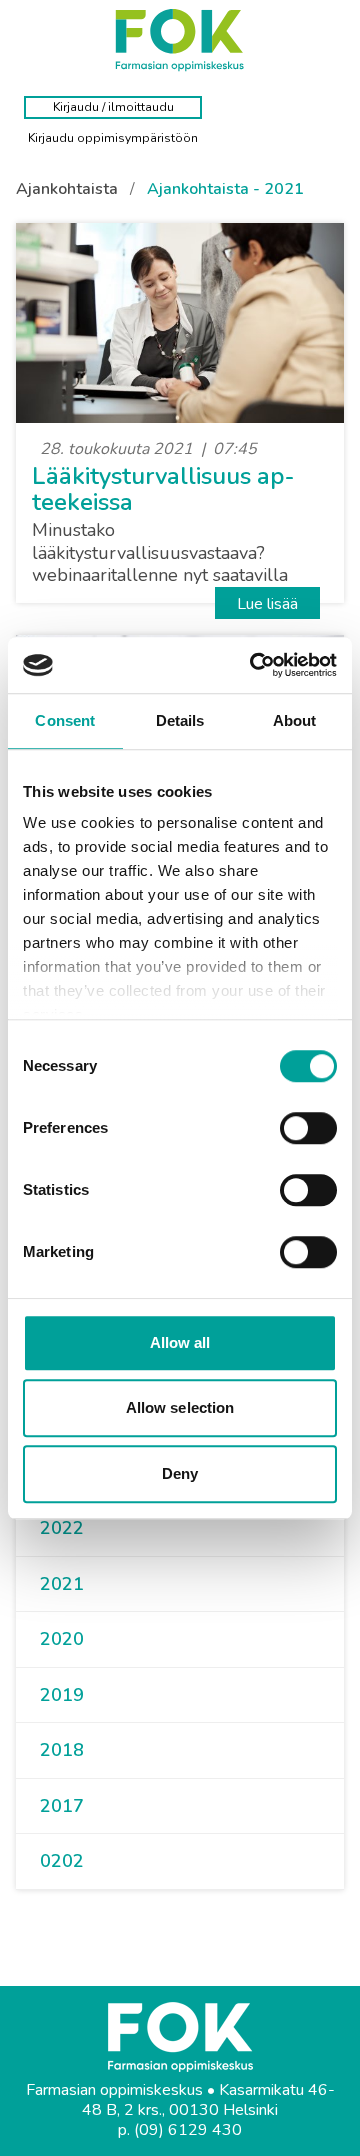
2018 (62, 1750)
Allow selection (180, 1407)
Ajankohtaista (67, 189)
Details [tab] (180, 720)
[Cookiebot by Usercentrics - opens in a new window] (254, 665)
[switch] (308, 1128)
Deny (180, 1473)
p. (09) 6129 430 (180, 2130)
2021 (62, 1584)
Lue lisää (267, 604)
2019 (62, 1695)
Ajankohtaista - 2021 (225, 189)
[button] (92, 1529)
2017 (62, 1806)
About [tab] (295, 720)
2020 (62, 1639)
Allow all (180, 1342)
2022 (62, 1528)
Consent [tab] (65, 720)
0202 (62, 1861)
